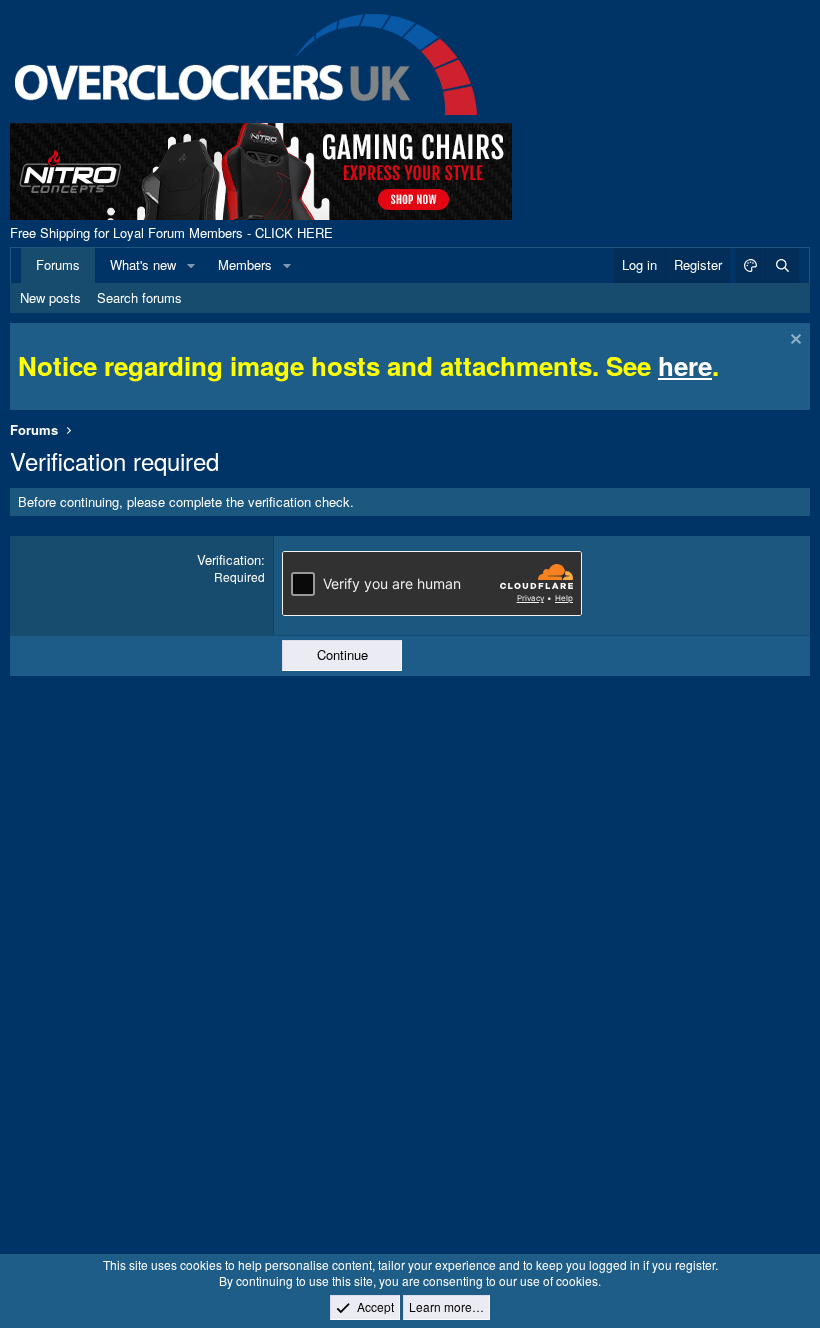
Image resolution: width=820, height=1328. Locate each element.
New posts (50, 297)
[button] (191, 265)
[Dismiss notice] (793, 341)
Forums (58, 264)
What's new (143, 264)
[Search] (782, 265)
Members (245, 264)
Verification (229, 559)
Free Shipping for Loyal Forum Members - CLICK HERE (171, 232)
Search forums (139, 297)
